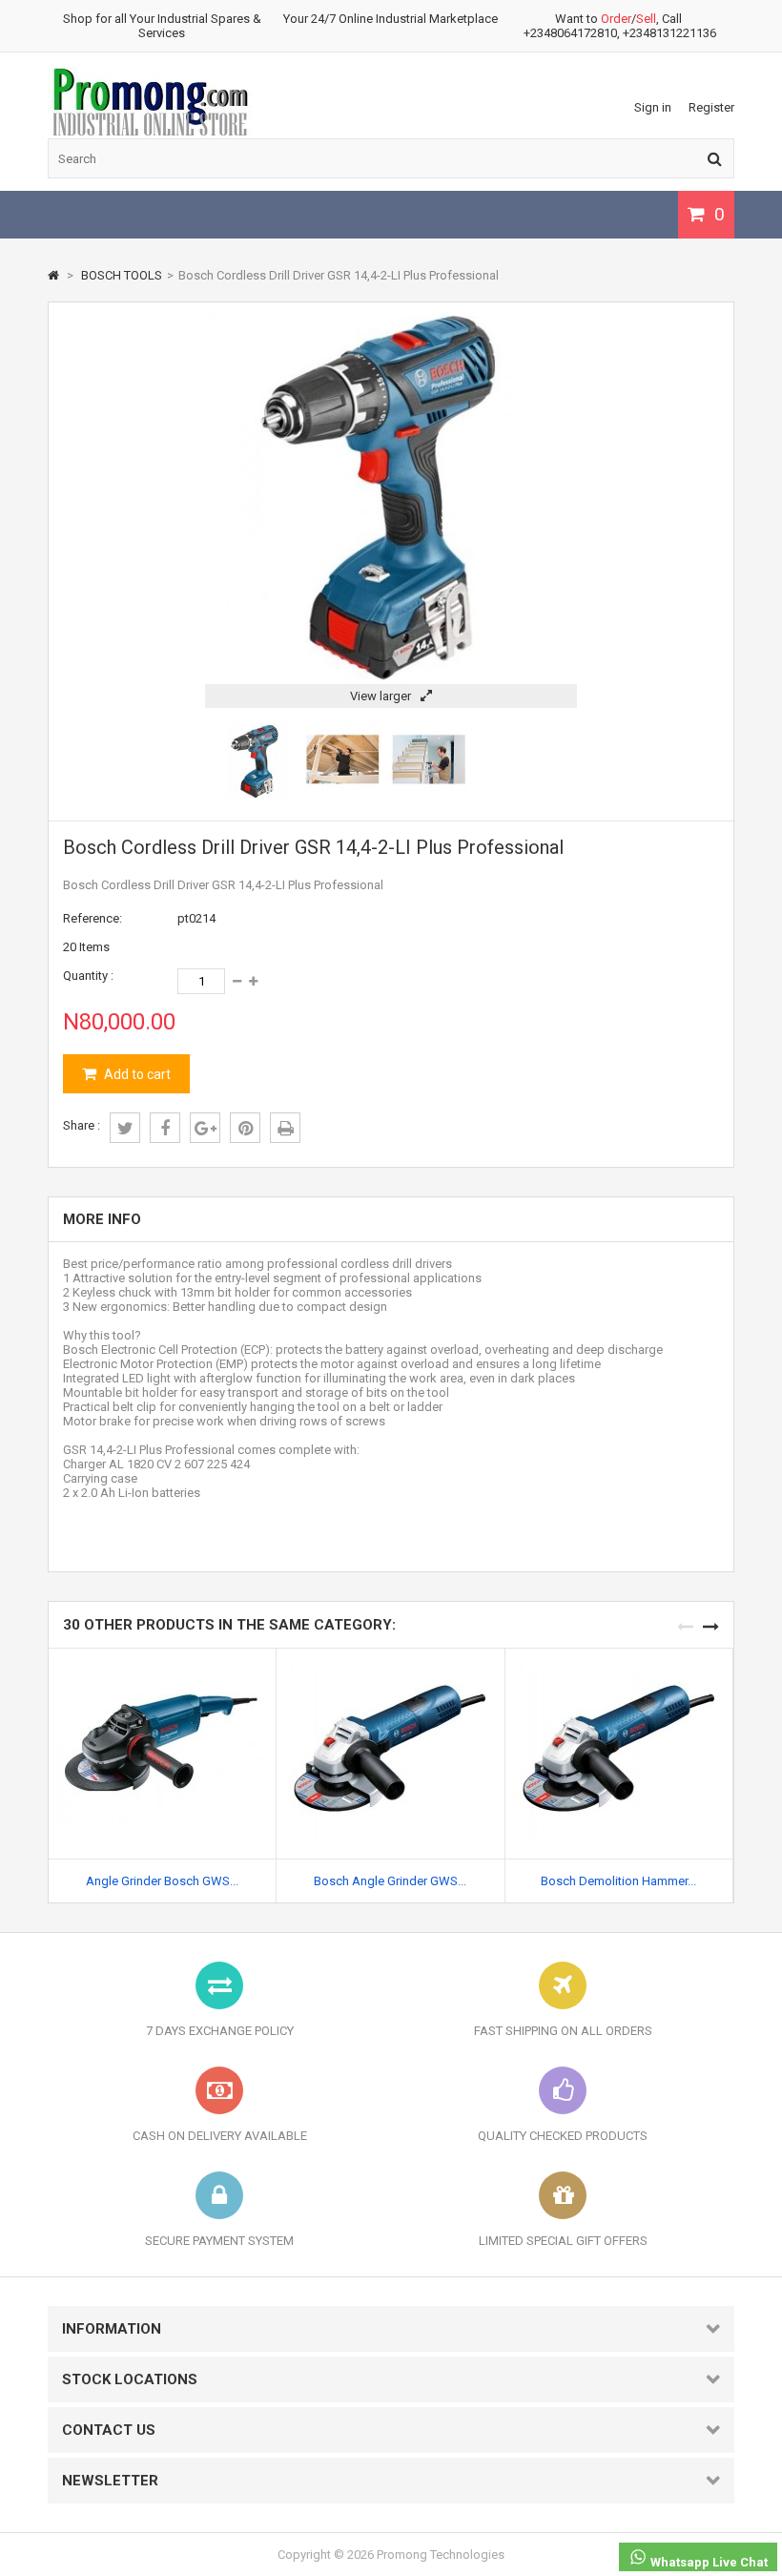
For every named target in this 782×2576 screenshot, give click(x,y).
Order (616, 19)
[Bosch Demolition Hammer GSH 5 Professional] (619, 1656)
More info (102, 1219)
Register (711, 107)
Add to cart (136, 1074)
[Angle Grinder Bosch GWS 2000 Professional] (162, 1656)
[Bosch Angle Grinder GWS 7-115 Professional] (390, 1656)
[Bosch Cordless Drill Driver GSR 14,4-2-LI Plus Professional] (257, 794)
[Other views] (210, 761)
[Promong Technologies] (150, 133)
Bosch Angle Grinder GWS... (390, 1881)
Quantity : (88, 976)
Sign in (653, 107)
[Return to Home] (53, 275)
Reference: (93, 918)
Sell (646, 19)
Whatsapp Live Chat (708, 2562)
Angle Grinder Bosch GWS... (162, 1881)
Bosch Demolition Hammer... (618, 1881)
